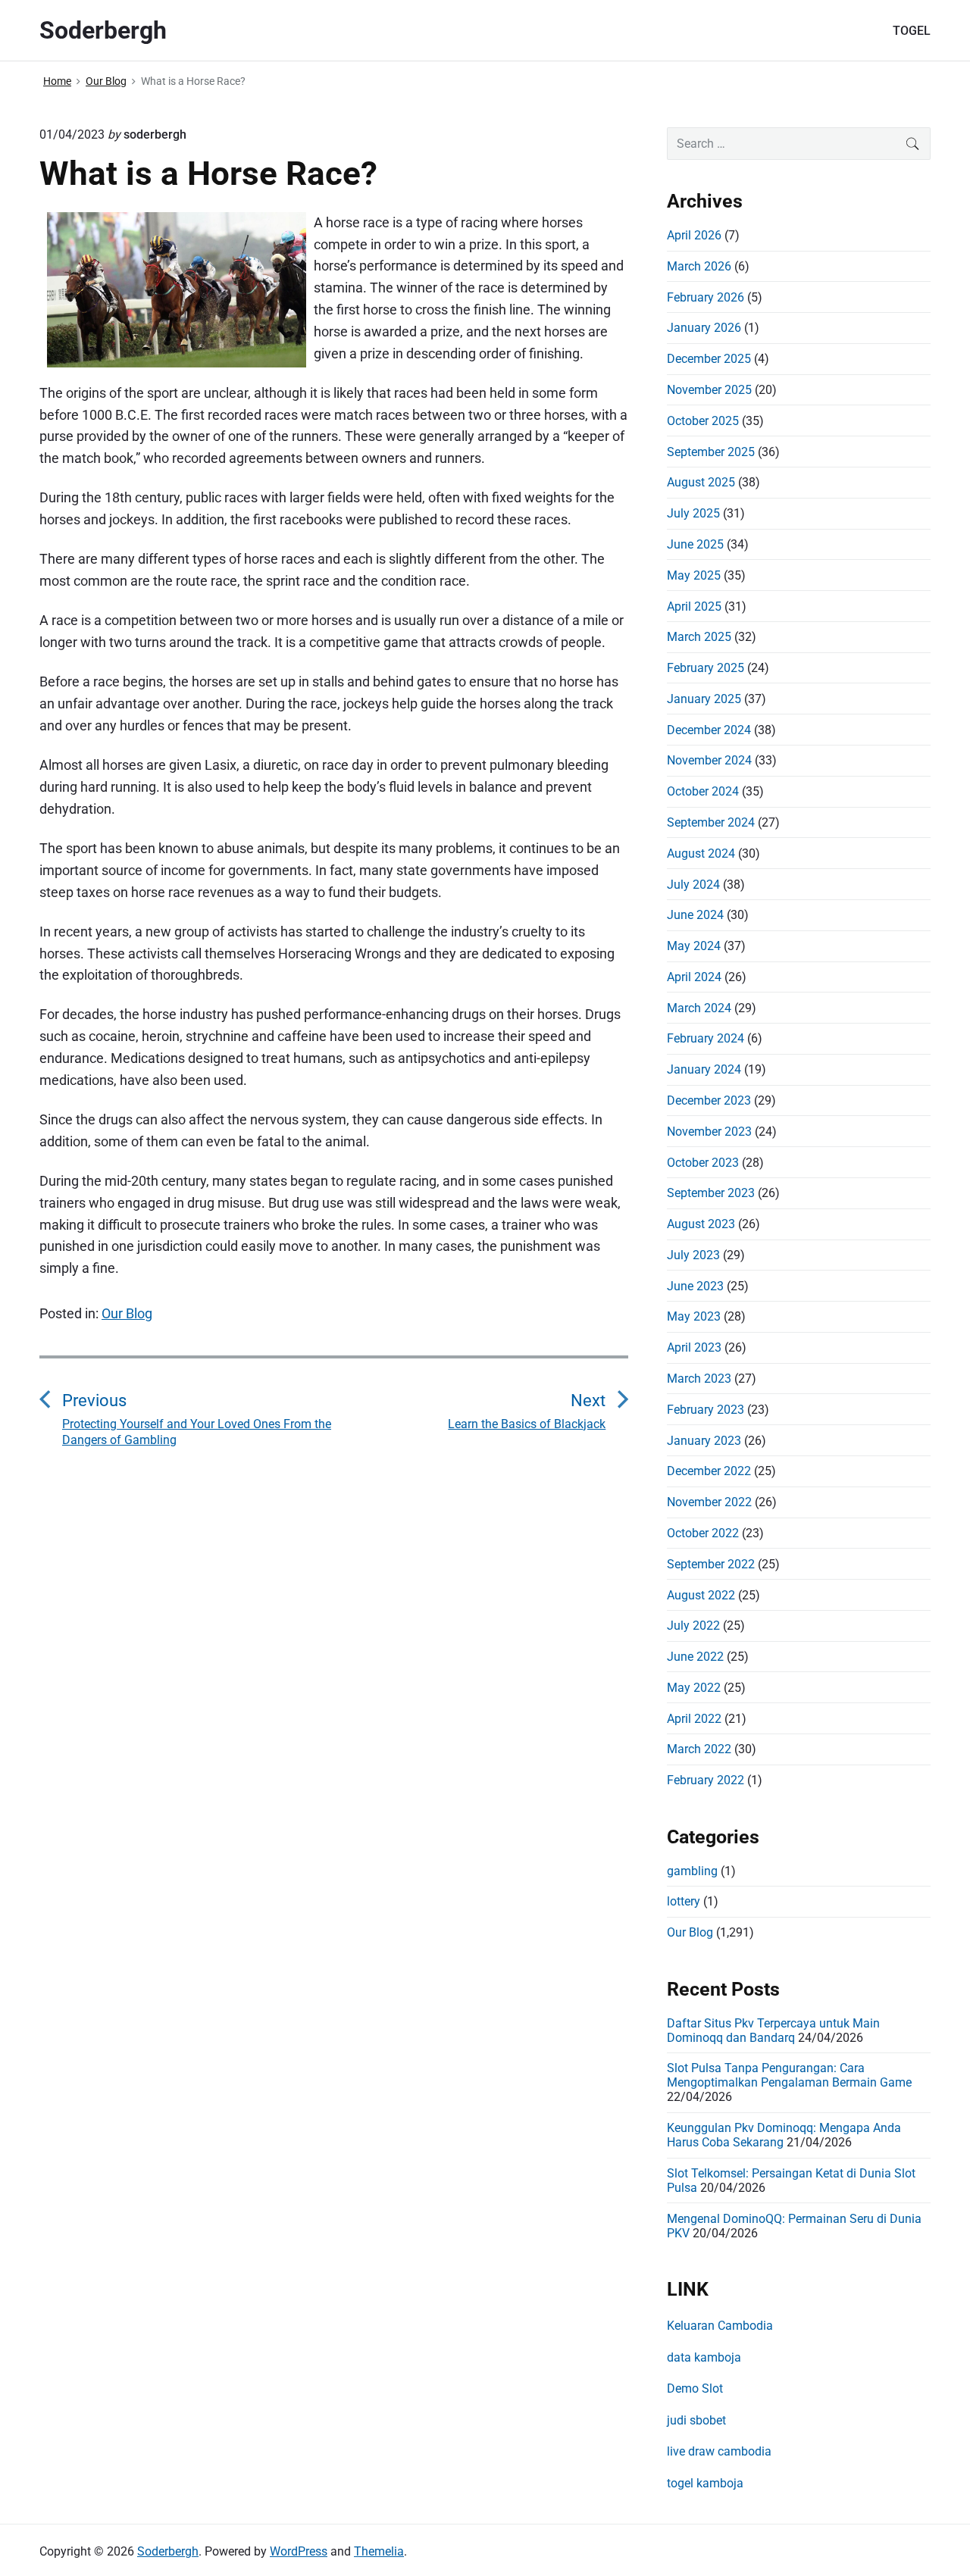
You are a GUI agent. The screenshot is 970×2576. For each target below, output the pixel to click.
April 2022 (694, 1719)
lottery (684, 1901)
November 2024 (709, 760)
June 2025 (695, 544)
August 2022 (701, 1595)
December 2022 (709, 1471)
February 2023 (706, 1410)
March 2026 (699, 266)
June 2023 (695, 1286)
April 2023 (694, 1347)
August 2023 (701, 1224)
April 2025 (694, 606)
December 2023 (709, 1100)
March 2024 (699, 1008)
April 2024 (694, 977)
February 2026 (706, 297)
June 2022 (695, 1657)
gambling (692, 1871)
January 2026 (704, 328)
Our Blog (127, 1313)
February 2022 (706, 1780)
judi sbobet (696, 2420)
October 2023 (703, 1163)
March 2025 (699, 637)
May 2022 (694, 1688)
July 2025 (693, 513)
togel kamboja (705, 2483)
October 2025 (703, 421)
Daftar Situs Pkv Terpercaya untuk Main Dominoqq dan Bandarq (773, 2030)
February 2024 (706, 1038)
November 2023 (709, 1132)
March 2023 (699, 1379)
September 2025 (711, 452)
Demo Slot (695, 2388)
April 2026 (694, 235)
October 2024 (703, 791)
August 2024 (701, 853)
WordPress (299, 2551)
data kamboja (704, 2357)
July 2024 (693, 885)
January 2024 (704, 1069)
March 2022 (699, 1749)
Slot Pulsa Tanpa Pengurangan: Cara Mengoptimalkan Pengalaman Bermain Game (789, 2075)
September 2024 (711, 822)
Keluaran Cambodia (720, 2326)
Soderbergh (168, 2551)
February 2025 (706, 668)
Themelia (379, 2551)
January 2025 (704, 699)
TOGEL (912, 31)
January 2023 (704, 1441)
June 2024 (695, 915)
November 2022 (709, 1502)
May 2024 (694, 946)
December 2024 (709, 730)
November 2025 (709, 390)
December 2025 (709, 359)
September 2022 (711, 1564)
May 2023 (694, 1316)
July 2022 (693, 1626)
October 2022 (703, 1533)
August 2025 (701, 482)
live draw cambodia (719, 2451)
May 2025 (694, 575)
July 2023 (693, 1255)
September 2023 (711, 1193)
